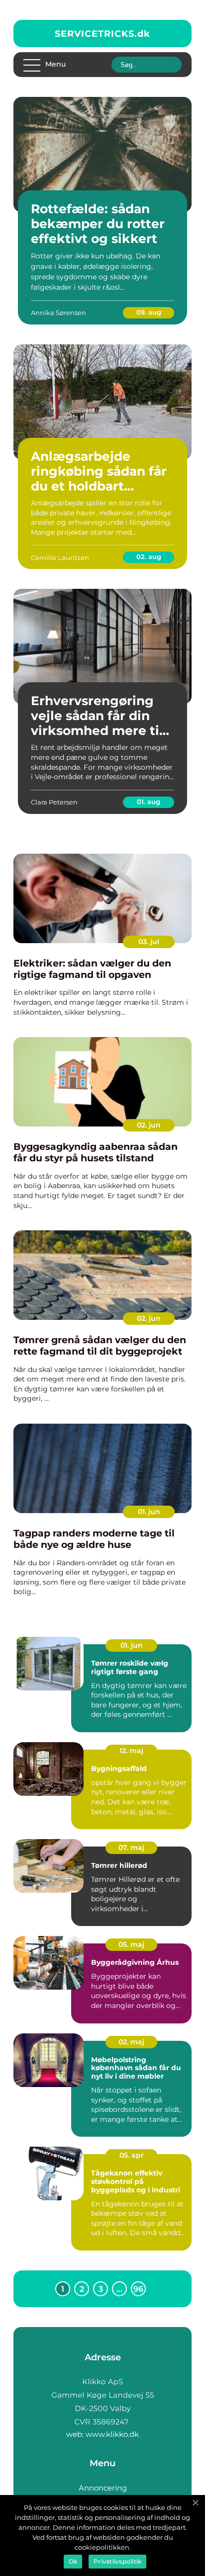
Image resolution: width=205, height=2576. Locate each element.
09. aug (149, 312)
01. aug (149, 802)
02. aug (149, 557)
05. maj (131, 1944)
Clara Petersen (54, 802)
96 (138, 2289)
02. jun (149, 1125)
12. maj (131, 1751)
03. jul (149, 942)
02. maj (131, 2042)
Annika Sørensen (58, 313)
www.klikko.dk (112, 2434)
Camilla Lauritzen (60, 558)
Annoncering (103, 2488)
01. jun (149, 1512)
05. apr (132, 2155)
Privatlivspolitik (117, 2561)
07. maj (131, 1848)
